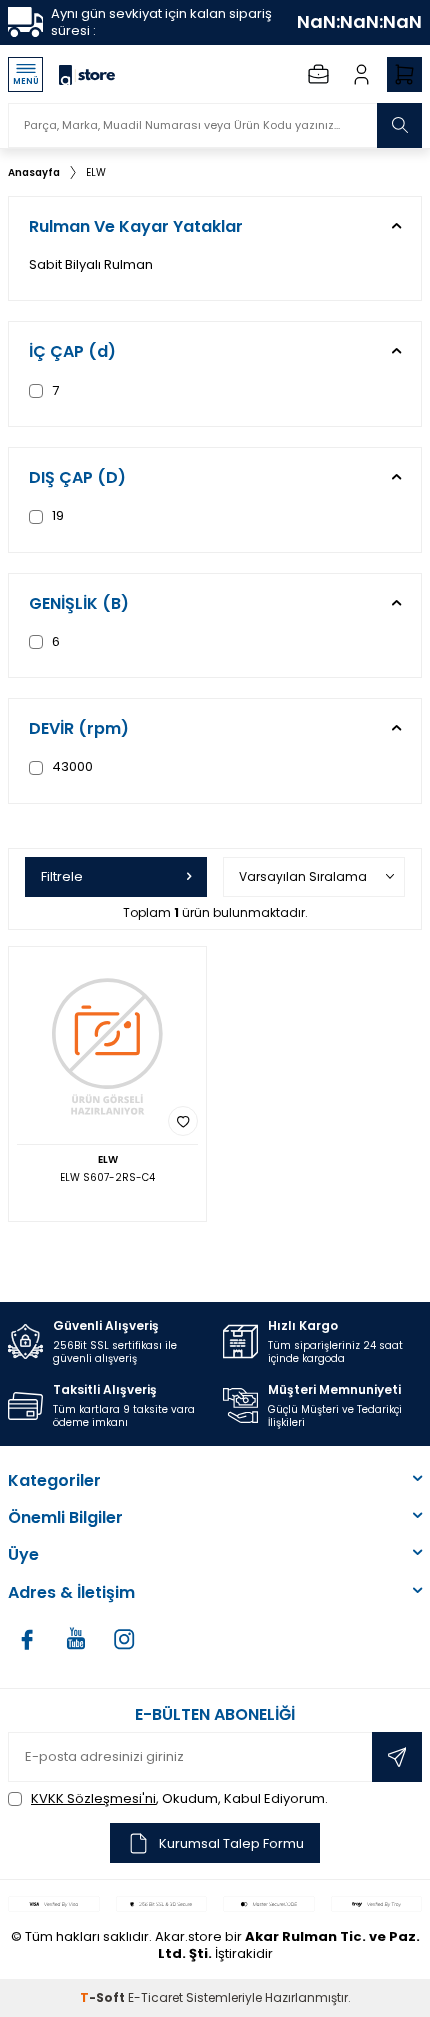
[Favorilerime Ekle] (183, 1121)
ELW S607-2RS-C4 (107, 1177)
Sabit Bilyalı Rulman (91, 264)
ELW (96, 172)
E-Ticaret (155, 1997)
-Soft (104, 1997)
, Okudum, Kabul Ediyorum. (179, 1798)
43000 (71, 766)
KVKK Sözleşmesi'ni (93, 1798)
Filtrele (62, 876)
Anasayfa (34, 172)
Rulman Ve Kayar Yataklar (136, 226)
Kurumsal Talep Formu (231, 1843)
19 (56, 515)
